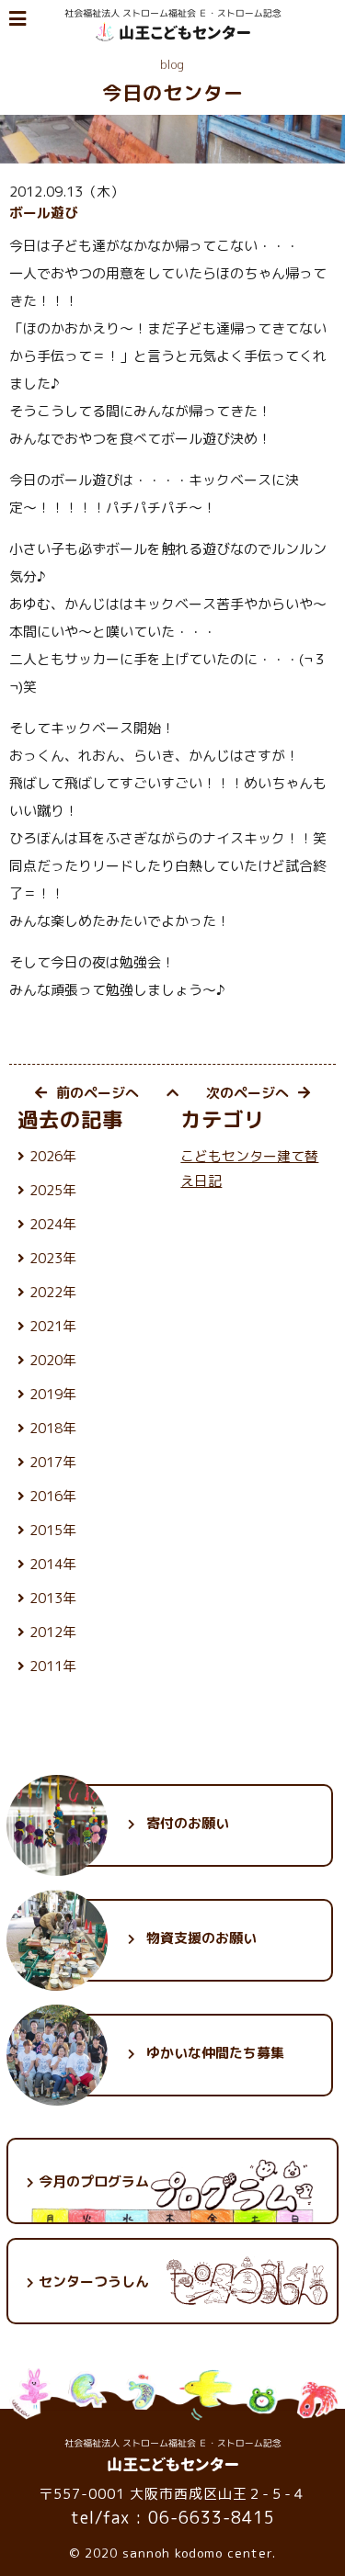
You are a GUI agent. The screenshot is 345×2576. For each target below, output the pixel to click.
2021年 (53, 1326)
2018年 (53, 1428)
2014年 (53, 1564)
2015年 (53, 1530)
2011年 (53, 1666)
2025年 (53, 1190)
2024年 (53, 1224)
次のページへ (247, 1093)
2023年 (53, 1258)
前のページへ (98, 1093)
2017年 (53, 1462)
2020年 (53, 1360)
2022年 (53, 1292)
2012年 (53, 1632)
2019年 (53, 1394)
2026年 (53, 1156)
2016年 (53, 1496)
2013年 (53, 1598)
